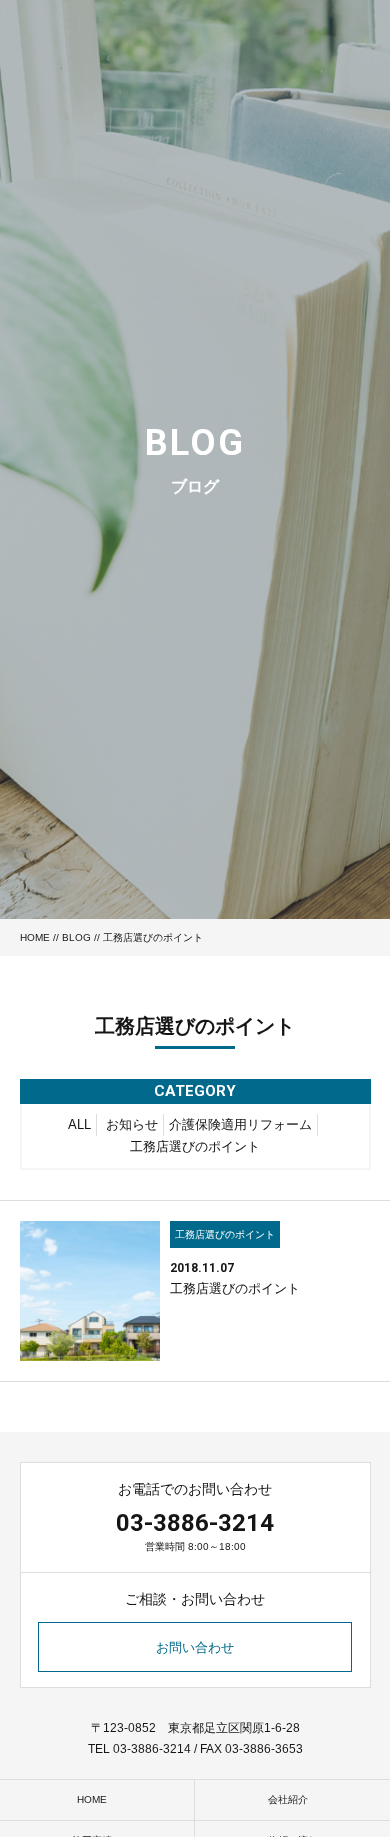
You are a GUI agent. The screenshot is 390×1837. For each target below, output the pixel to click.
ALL (79, 1124)
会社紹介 (288, 1799)
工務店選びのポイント (195, 1146)
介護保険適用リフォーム (240, 1124)
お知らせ (132, 1124)
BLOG (76, 937)
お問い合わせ (195, 1647)
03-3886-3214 (195, 1523)
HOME (35, 937)
